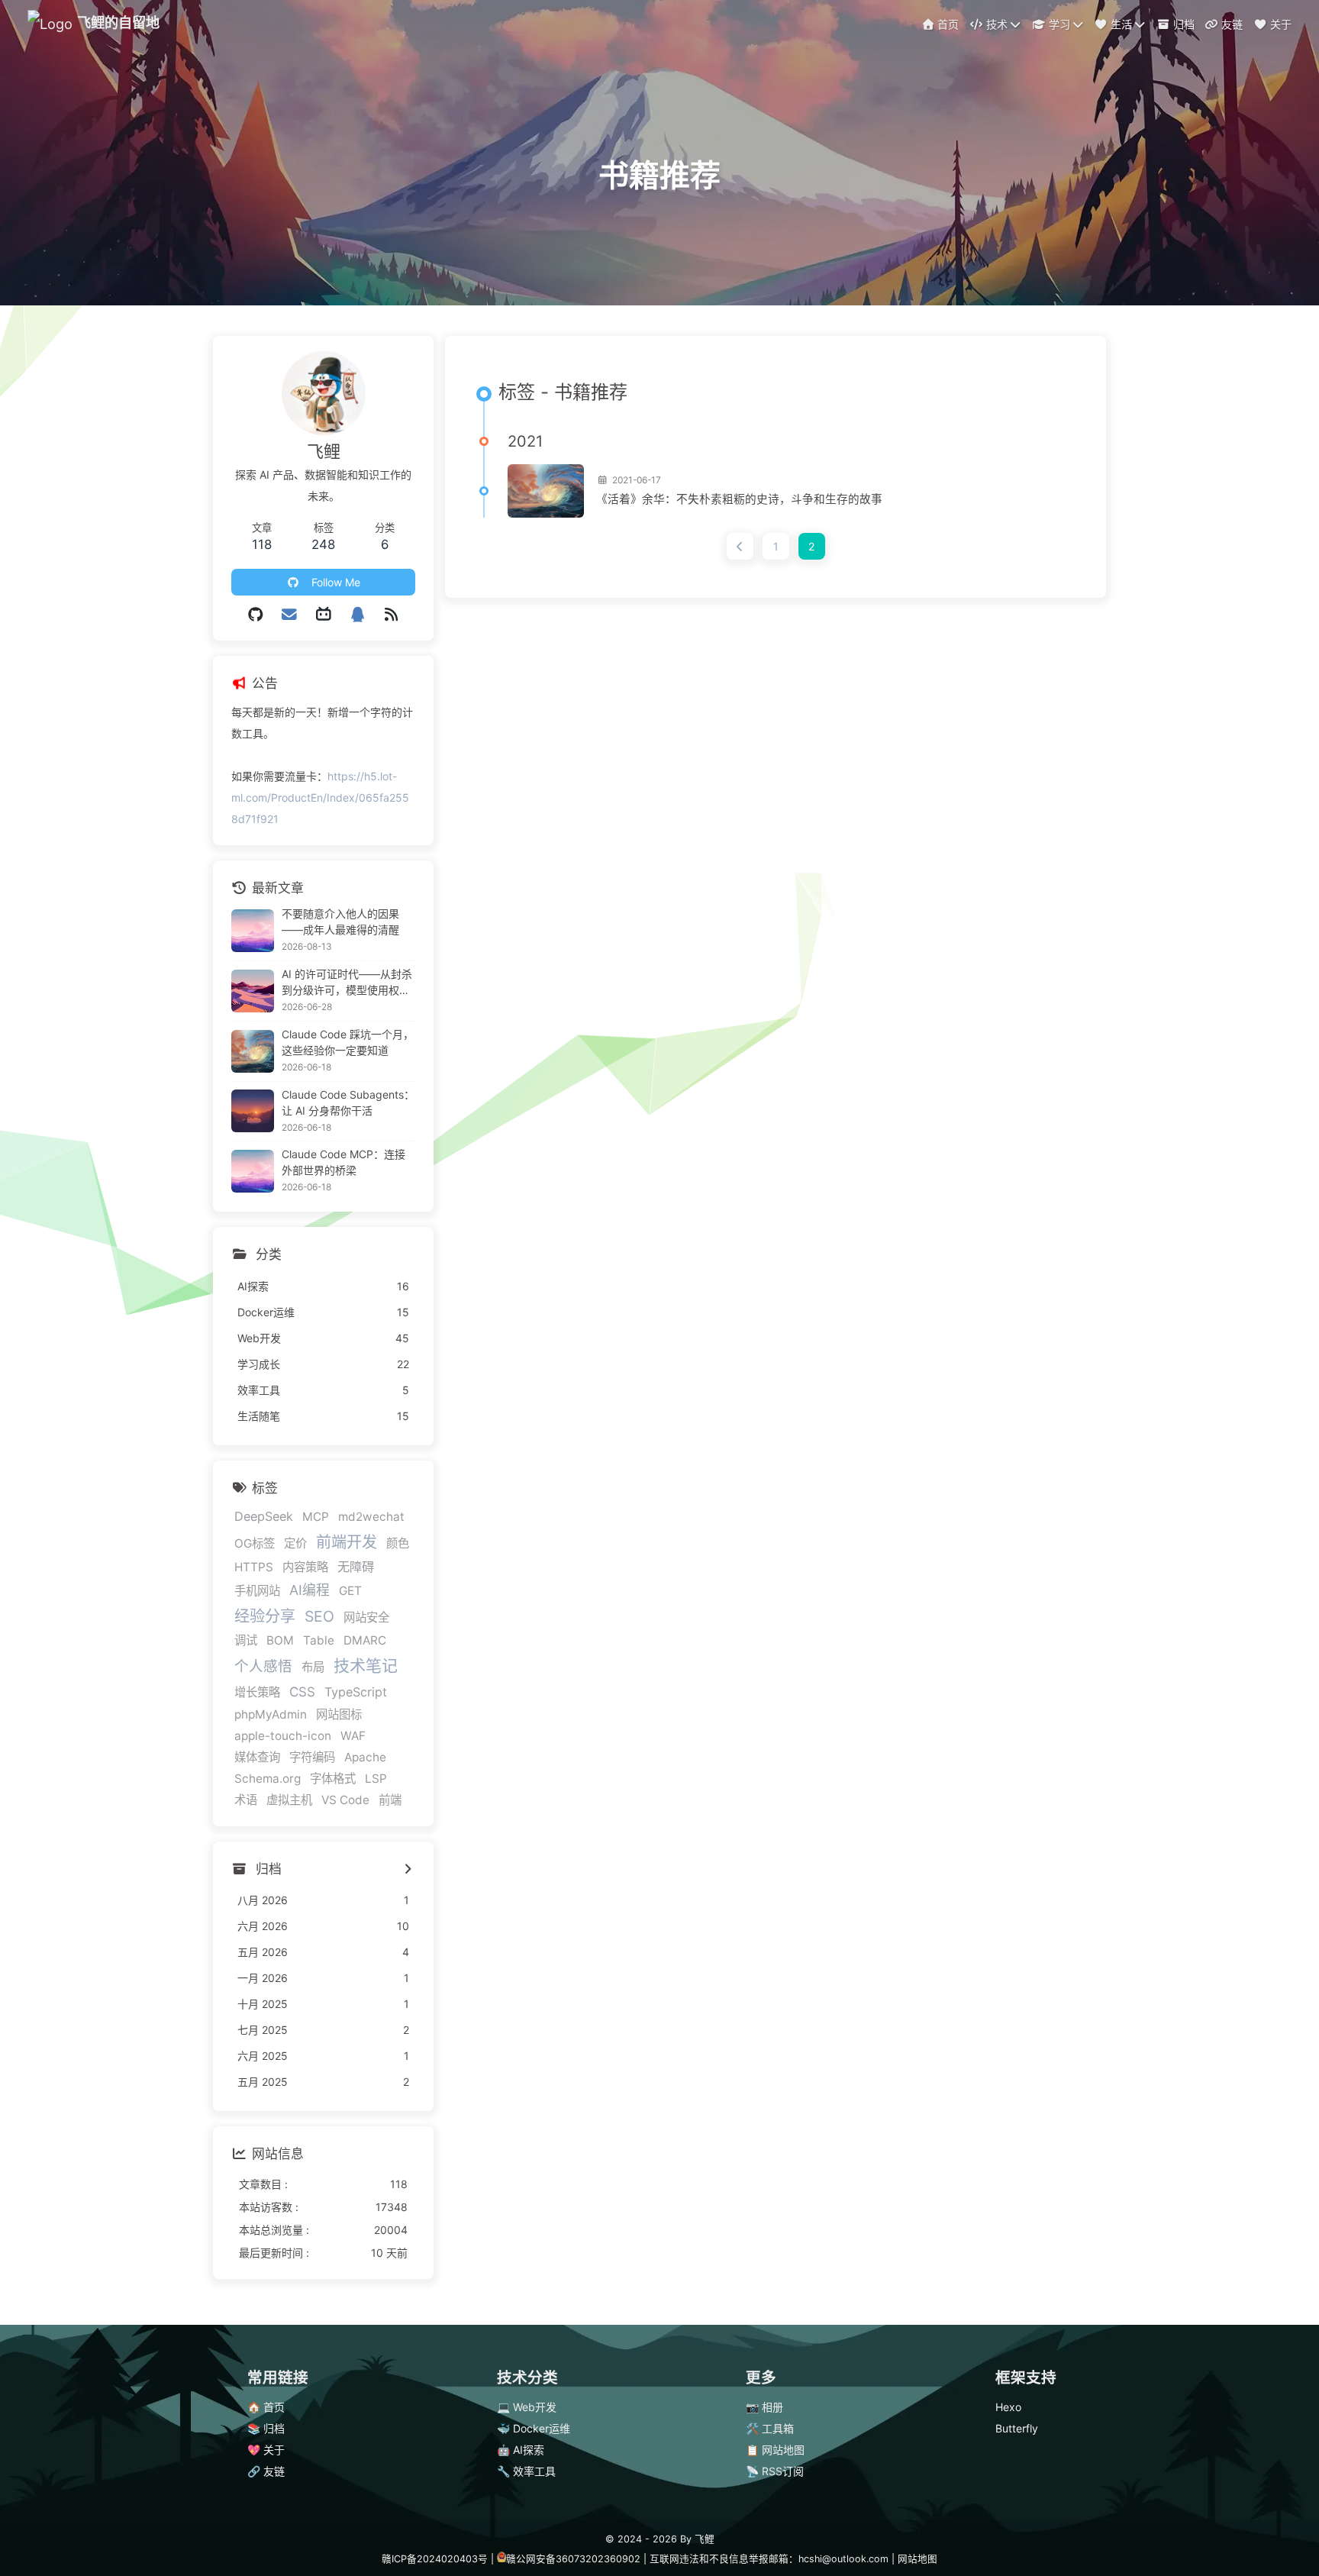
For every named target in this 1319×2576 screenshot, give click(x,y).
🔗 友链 (266, 2471)
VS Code (345, 1800)
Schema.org (268, 1779)
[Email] (290, 615)
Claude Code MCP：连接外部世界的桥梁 (343, 1162)
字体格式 (333, 1779)
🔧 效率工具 (526, 2471)
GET (350, 1591)
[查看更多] (407, 1870)
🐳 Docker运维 (534, 2428)
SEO (319, 1616)
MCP (316, 1517)
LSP (376, 1779)
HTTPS (254, 1567)
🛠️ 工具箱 (770, 2428)
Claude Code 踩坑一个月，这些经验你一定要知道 (348, 1042)
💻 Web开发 (527, 2407)
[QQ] (358, 615)
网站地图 (917, 2559)
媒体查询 (257, 1757)
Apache (365, 1757)
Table (319, 1640)
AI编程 (310, 1590)
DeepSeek (264, 1516)
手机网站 (257, 1591)
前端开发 (347, 1542)
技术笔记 (366, 1666)
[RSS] (391, 615)
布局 (313, 1667)
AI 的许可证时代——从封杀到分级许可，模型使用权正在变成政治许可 (347, 983)
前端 (390, 1800)
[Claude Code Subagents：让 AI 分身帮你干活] (253, 1111)
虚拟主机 (289, 1800)
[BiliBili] (323, 615)
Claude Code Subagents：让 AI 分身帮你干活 (348, 1102)
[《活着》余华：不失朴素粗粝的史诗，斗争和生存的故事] (546, 491)
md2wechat (371, 1517)
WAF (353, 1736)
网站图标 (339, 1714)
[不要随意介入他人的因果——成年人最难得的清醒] (253, 931)
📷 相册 (764, 2407)
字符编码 (312, 1757)
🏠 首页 (266, 2407)
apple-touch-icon (283, 1736)
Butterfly (1017, 2428)
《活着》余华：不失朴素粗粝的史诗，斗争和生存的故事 (739, 499)
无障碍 (356, 1567)
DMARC (365, 1640)
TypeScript (356, 1692)
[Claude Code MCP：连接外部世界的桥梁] (253, 1171)
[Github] (255, 615)
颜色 (398, 1543)
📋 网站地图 (775, 2450)
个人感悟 (263, 1666)
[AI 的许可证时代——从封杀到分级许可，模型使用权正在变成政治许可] (253, 991)
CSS (302, 1692)
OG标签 (255, 1543)
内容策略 (305, 1567)
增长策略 (257, 1692)
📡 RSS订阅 (775, 2471)
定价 (295, 1543)
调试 (246, 1640)
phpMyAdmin (271, 1714)
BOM (280, 1640)
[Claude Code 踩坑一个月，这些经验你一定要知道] (253, 1051)
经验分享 (265, 1616)
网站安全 (366, 1617)
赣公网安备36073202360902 (573, 2559)
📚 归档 (266, 2428)
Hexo (1008, 2407)
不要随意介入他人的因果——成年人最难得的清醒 (340, 922)
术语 (246, 1800)
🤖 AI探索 (521, 2450)
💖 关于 (266, 2450)
